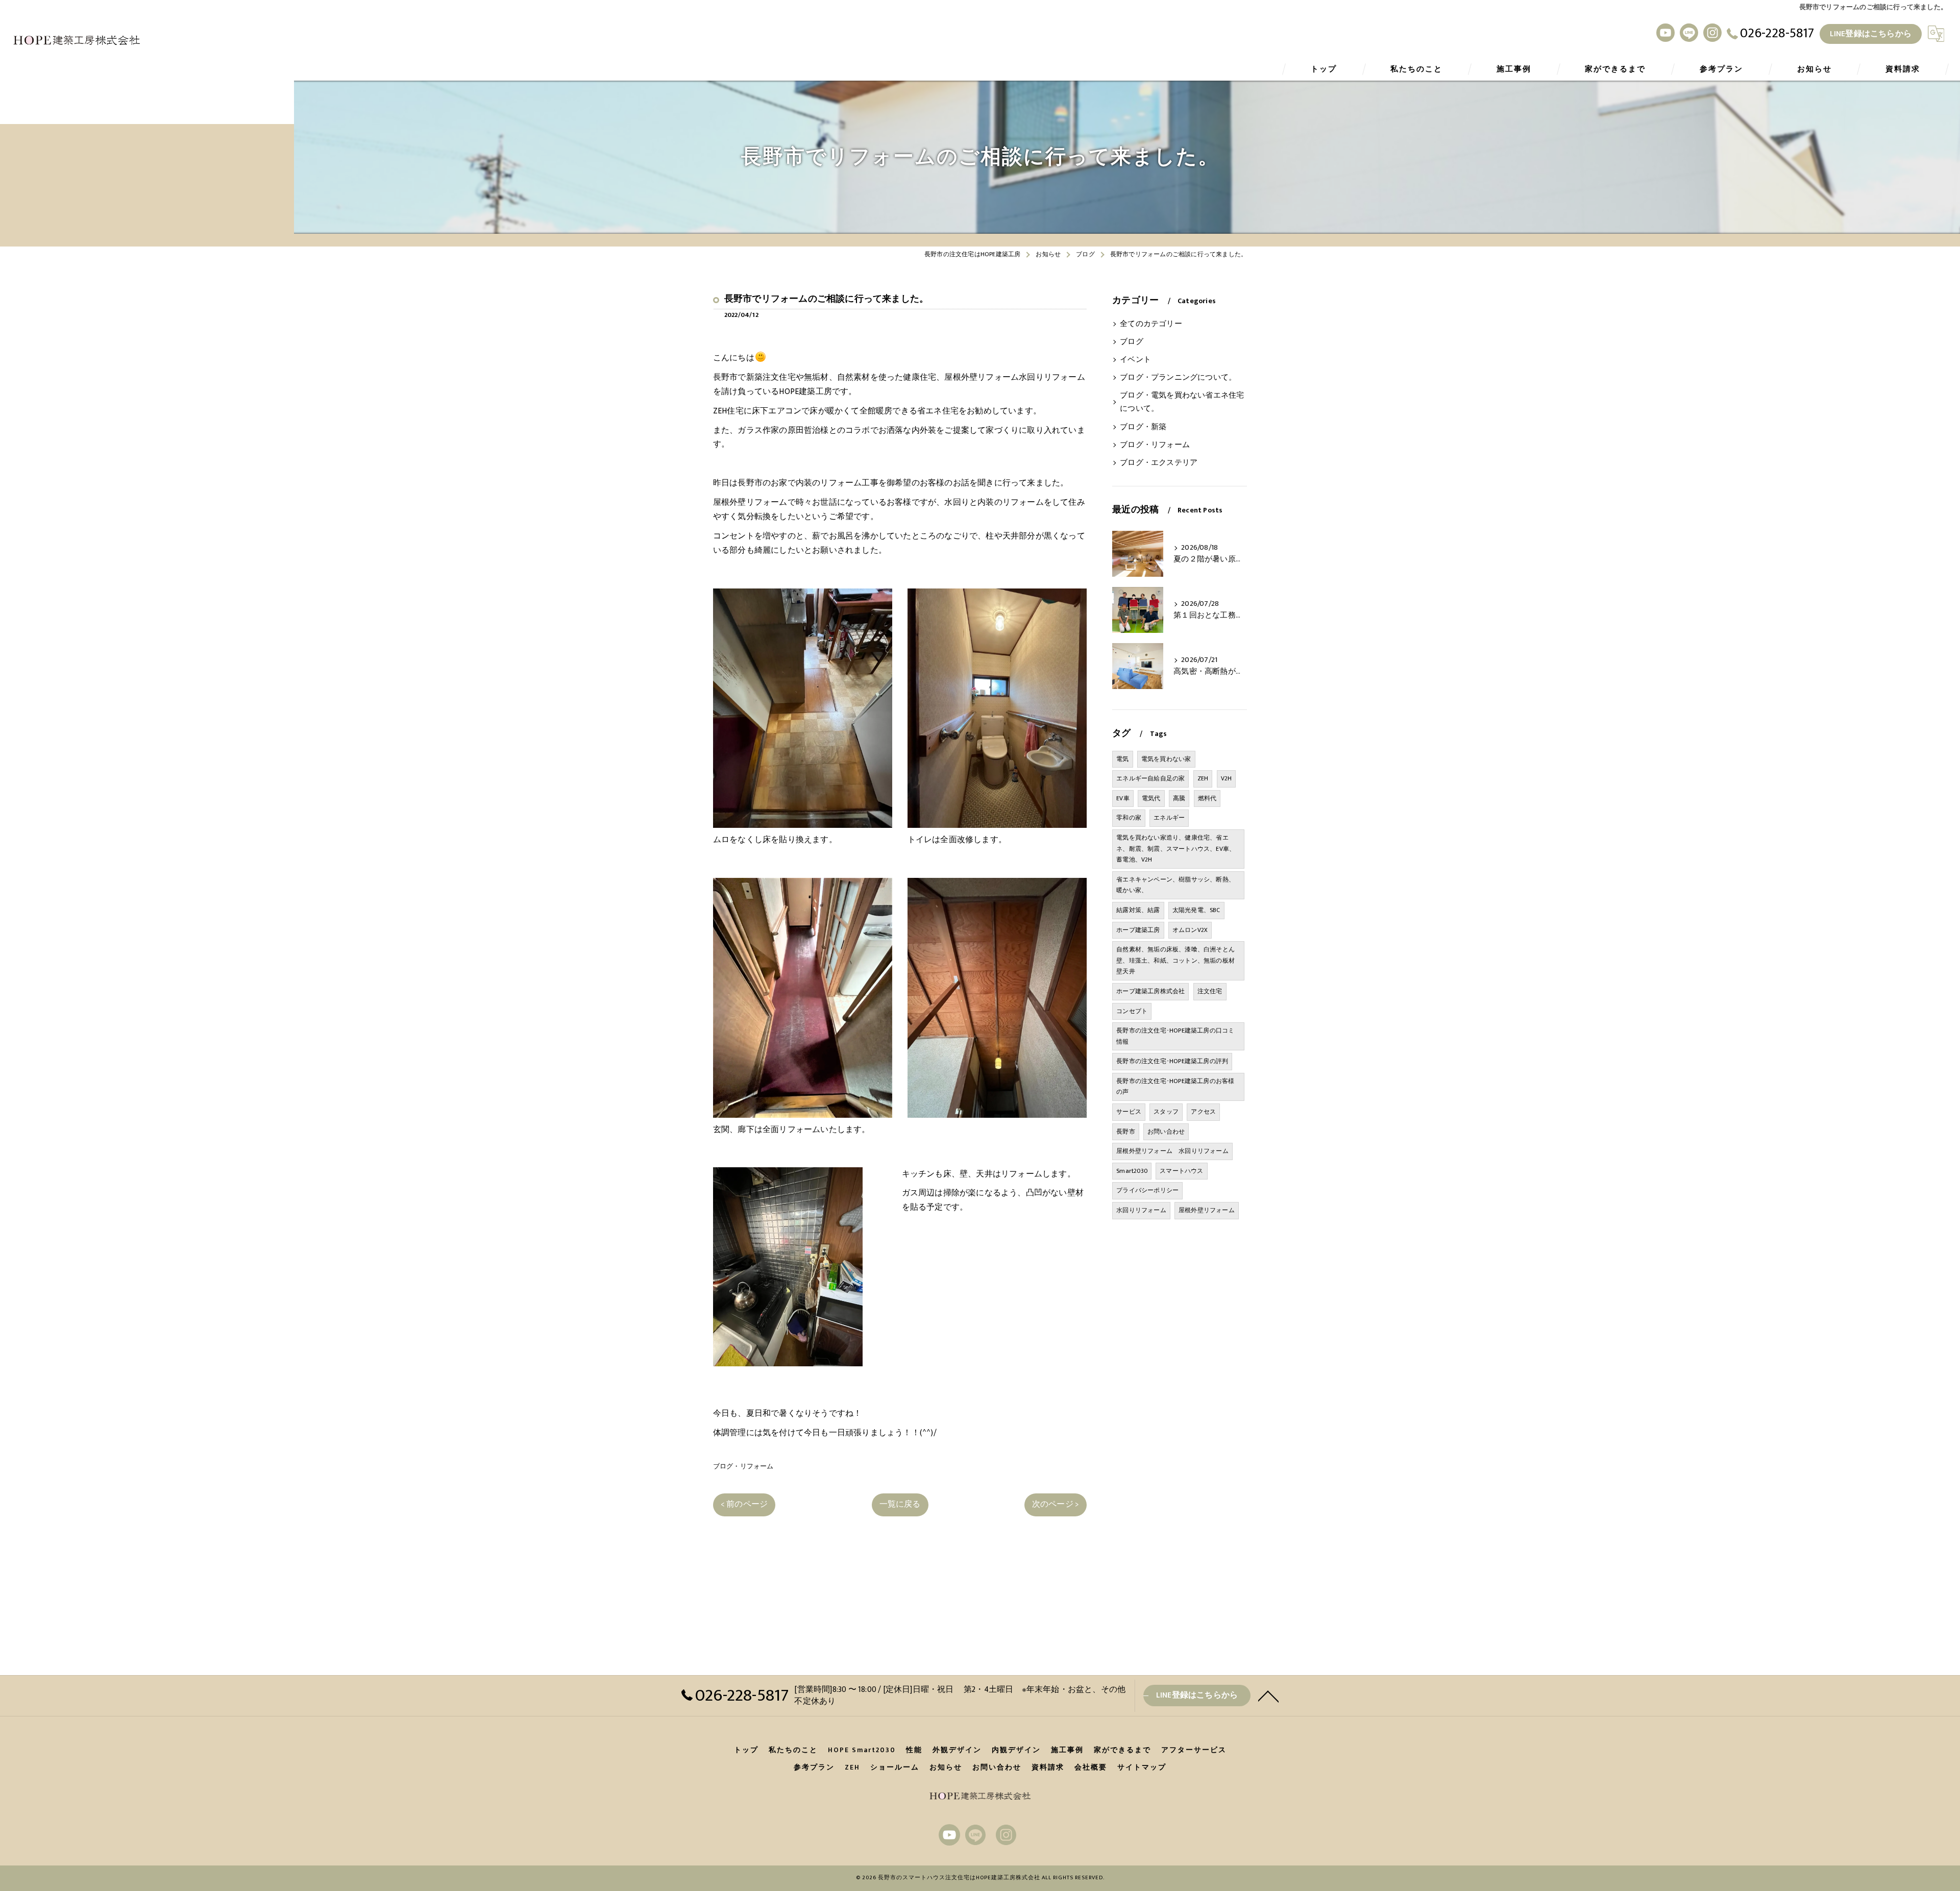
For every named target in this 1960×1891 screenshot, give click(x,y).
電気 (1122, 759)
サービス (1129, 1112)
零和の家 (1129, 818)
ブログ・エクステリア (1159, 463)
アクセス (1203, 1112)
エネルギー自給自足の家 (1150, 778)
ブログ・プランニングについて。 (1178, 378)
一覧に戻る (900, 1504)
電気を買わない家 (1166, 759)
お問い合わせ (1166, 1132)
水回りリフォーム (1141, 1210)
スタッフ (1166, 1112)
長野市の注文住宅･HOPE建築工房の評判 (1172, 1061)
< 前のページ (744, 1504)
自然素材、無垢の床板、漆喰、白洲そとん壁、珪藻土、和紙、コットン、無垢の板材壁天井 (1175, 960)
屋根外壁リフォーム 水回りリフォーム (1172, 1151)
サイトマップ (1142, 1767)
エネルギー (1169, 818)
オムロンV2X (1190, 930)
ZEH (1203, 778)
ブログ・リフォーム (743, 1466)
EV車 (1123, 798)
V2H (1227, 778)
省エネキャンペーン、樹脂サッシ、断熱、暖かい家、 (1175, 885)
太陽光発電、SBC (1196, 910)
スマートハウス (1181, 1171)
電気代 (1151, 798)
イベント (1135, 360)
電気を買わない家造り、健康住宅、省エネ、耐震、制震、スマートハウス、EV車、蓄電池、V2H (1176, 849)
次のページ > (1056, 1504)
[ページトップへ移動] (1268, 1696)
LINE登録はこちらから (1871, 34)
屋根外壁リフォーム (1207, 1210)
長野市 (1126, 1132)
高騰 (1179, 798)
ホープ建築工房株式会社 (1150, 991)
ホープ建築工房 (1138, 930)
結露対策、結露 (1138, 910)
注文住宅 (1210, 991)
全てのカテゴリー (1151, 324)
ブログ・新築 (1143, 427)
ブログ (1132, 342)
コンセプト (1132, 1011)
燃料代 (1207, 798)
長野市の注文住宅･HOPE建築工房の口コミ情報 (1175, 1036)
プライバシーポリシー (1147, 1190)
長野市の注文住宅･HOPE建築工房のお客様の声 (1175, 1087)
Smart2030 (1132, 1171)
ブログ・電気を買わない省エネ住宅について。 (1182, 402)
